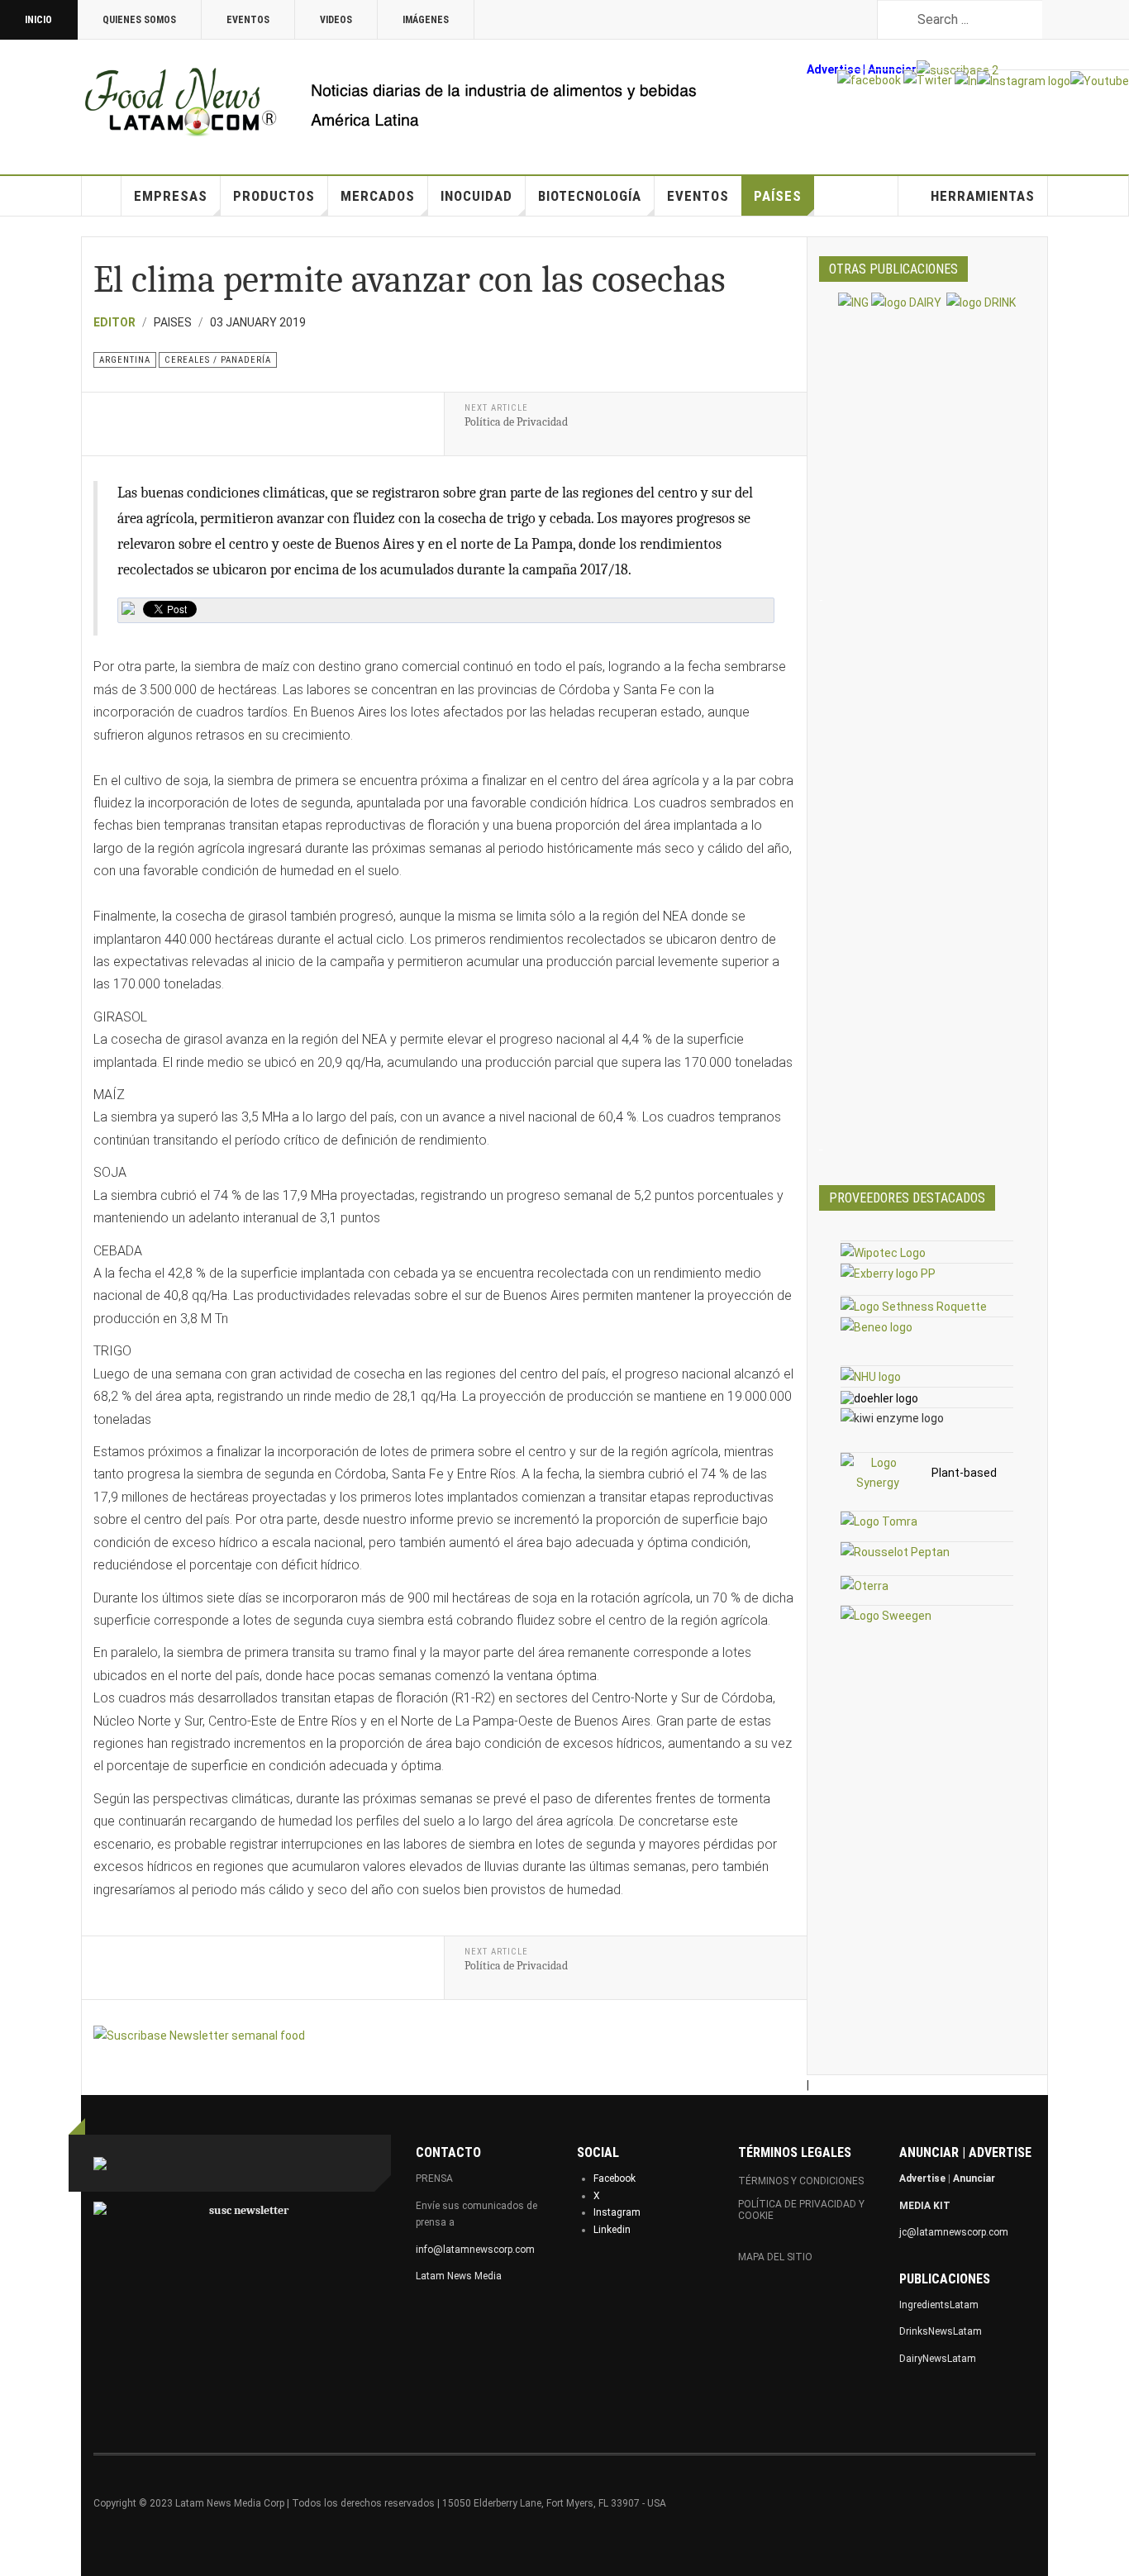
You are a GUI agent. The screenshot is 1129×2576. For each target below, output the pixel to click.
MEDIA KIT (925, 2206)
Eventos (248, 20)
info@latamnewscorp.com (475, 2250)
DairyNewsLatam (938, 2359)
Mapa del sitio (775, 2257)
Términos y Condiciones (801, 2181)
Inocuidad (476, 196)
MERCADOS (378, 196)
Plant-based (964, 1473)
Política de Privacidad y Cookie (801, 2210)
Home (102, 196)
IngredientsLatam (939, 2305)
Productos (274, 196)
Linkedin (612, 2230)
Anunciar (974, 2178)
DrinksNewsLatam (941, 2331)
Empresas (171, 196)
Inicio (38, 20)
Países (778, 196)
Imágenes (426, 20)
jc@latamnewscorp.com (954, 2232)
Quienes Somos (139, 20)
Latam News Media (459, 2276)
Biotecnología (590, 196)
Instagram (617, 2212)
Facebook (615, 2178)
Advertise (834, 69)
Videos (336, 20)
